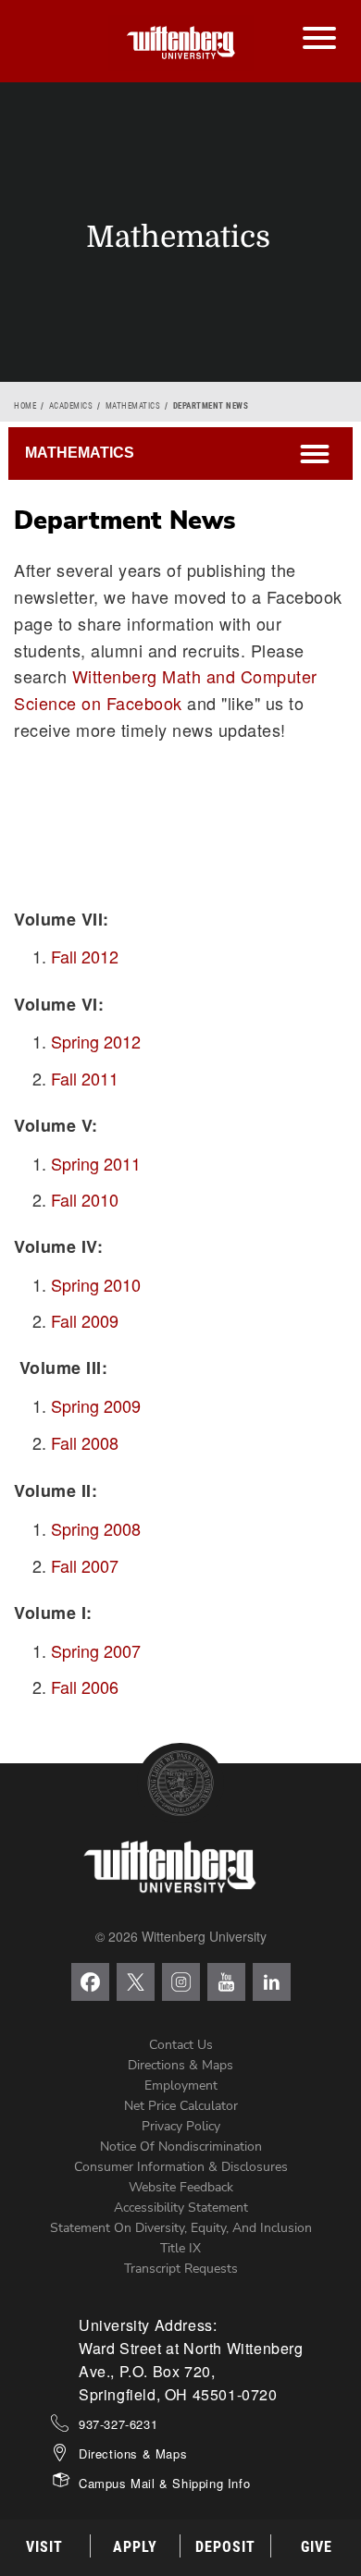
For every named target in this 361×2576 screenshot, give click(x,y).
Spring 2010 (96, 1284)
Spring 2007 (96, 1650)
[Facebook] (90, 1982)
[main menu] (319, 19)
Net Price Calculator (181, 2106)
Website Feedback (181, 2187)
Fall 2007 (85, 1565)
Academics (71, 406)
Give (317, 2547)
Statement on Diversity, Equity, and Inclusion (181, 2228)
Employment (181, 2085)
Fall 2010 (85, 1199)
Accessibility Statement (181, 2208)
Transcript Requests (181, 2269)
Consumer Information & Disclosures (181, 2167)
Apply (135, 2547)
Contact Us (181, 2045)
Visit (44, 2547)
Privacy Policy (181, 2126)
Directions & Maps (180, 2065)
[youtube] (226, 1982)
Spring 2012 (96, 1041)
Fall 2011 (85, 1078)
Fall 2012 (85, 956)
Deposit (225, 2547)
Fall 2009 (85, 1320)
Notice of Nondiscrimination (181, 2147)
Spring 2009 (96, 1405)
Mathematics (133, 406)
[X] (136, 1982)
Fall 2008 (85, 1442)
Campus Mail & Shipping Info (164, 2483)
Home (25, 406)
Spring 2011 (96, 1163)
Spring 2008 (96, 1528)
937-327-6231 (118, 2424)
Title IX (180, 2248)
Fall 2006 (85, 1687)
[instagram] (181, 1982)
